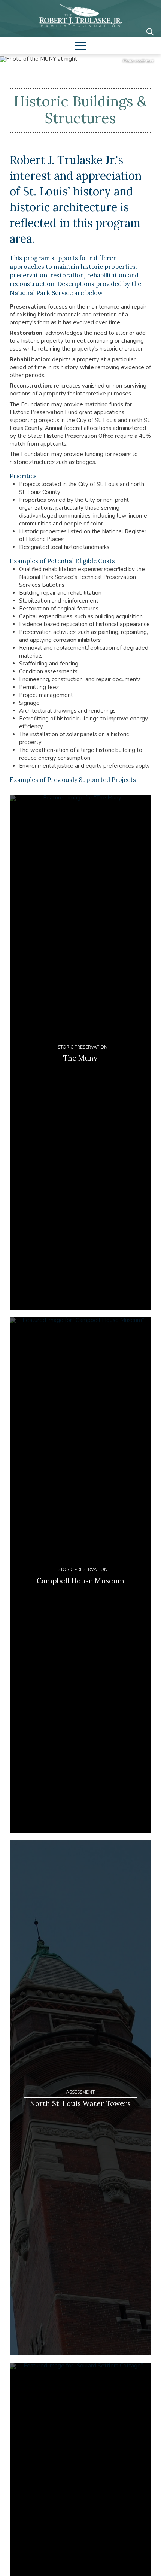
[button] (150, 32)
